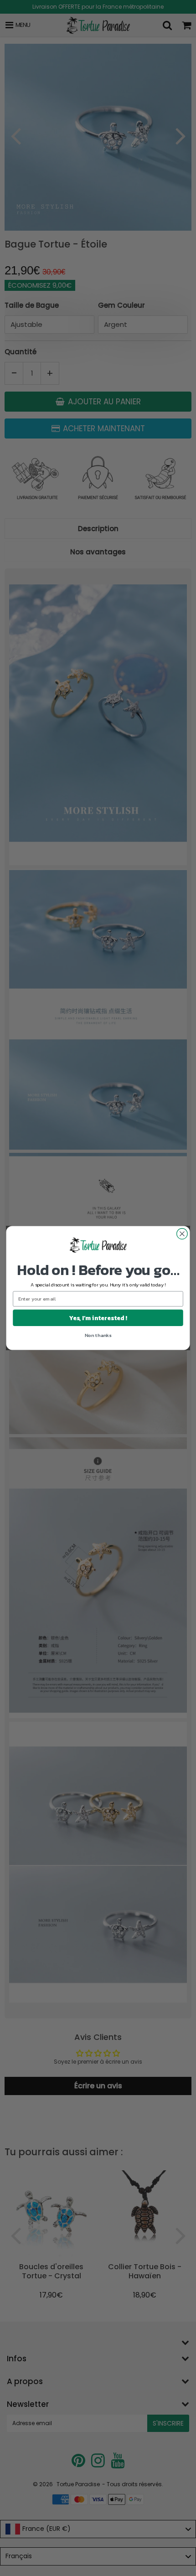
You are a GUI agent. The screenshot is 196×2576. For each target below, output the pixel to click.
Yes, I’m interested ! (98, 1318)
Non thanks (98, 1335)
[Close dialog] (182, 1234)
